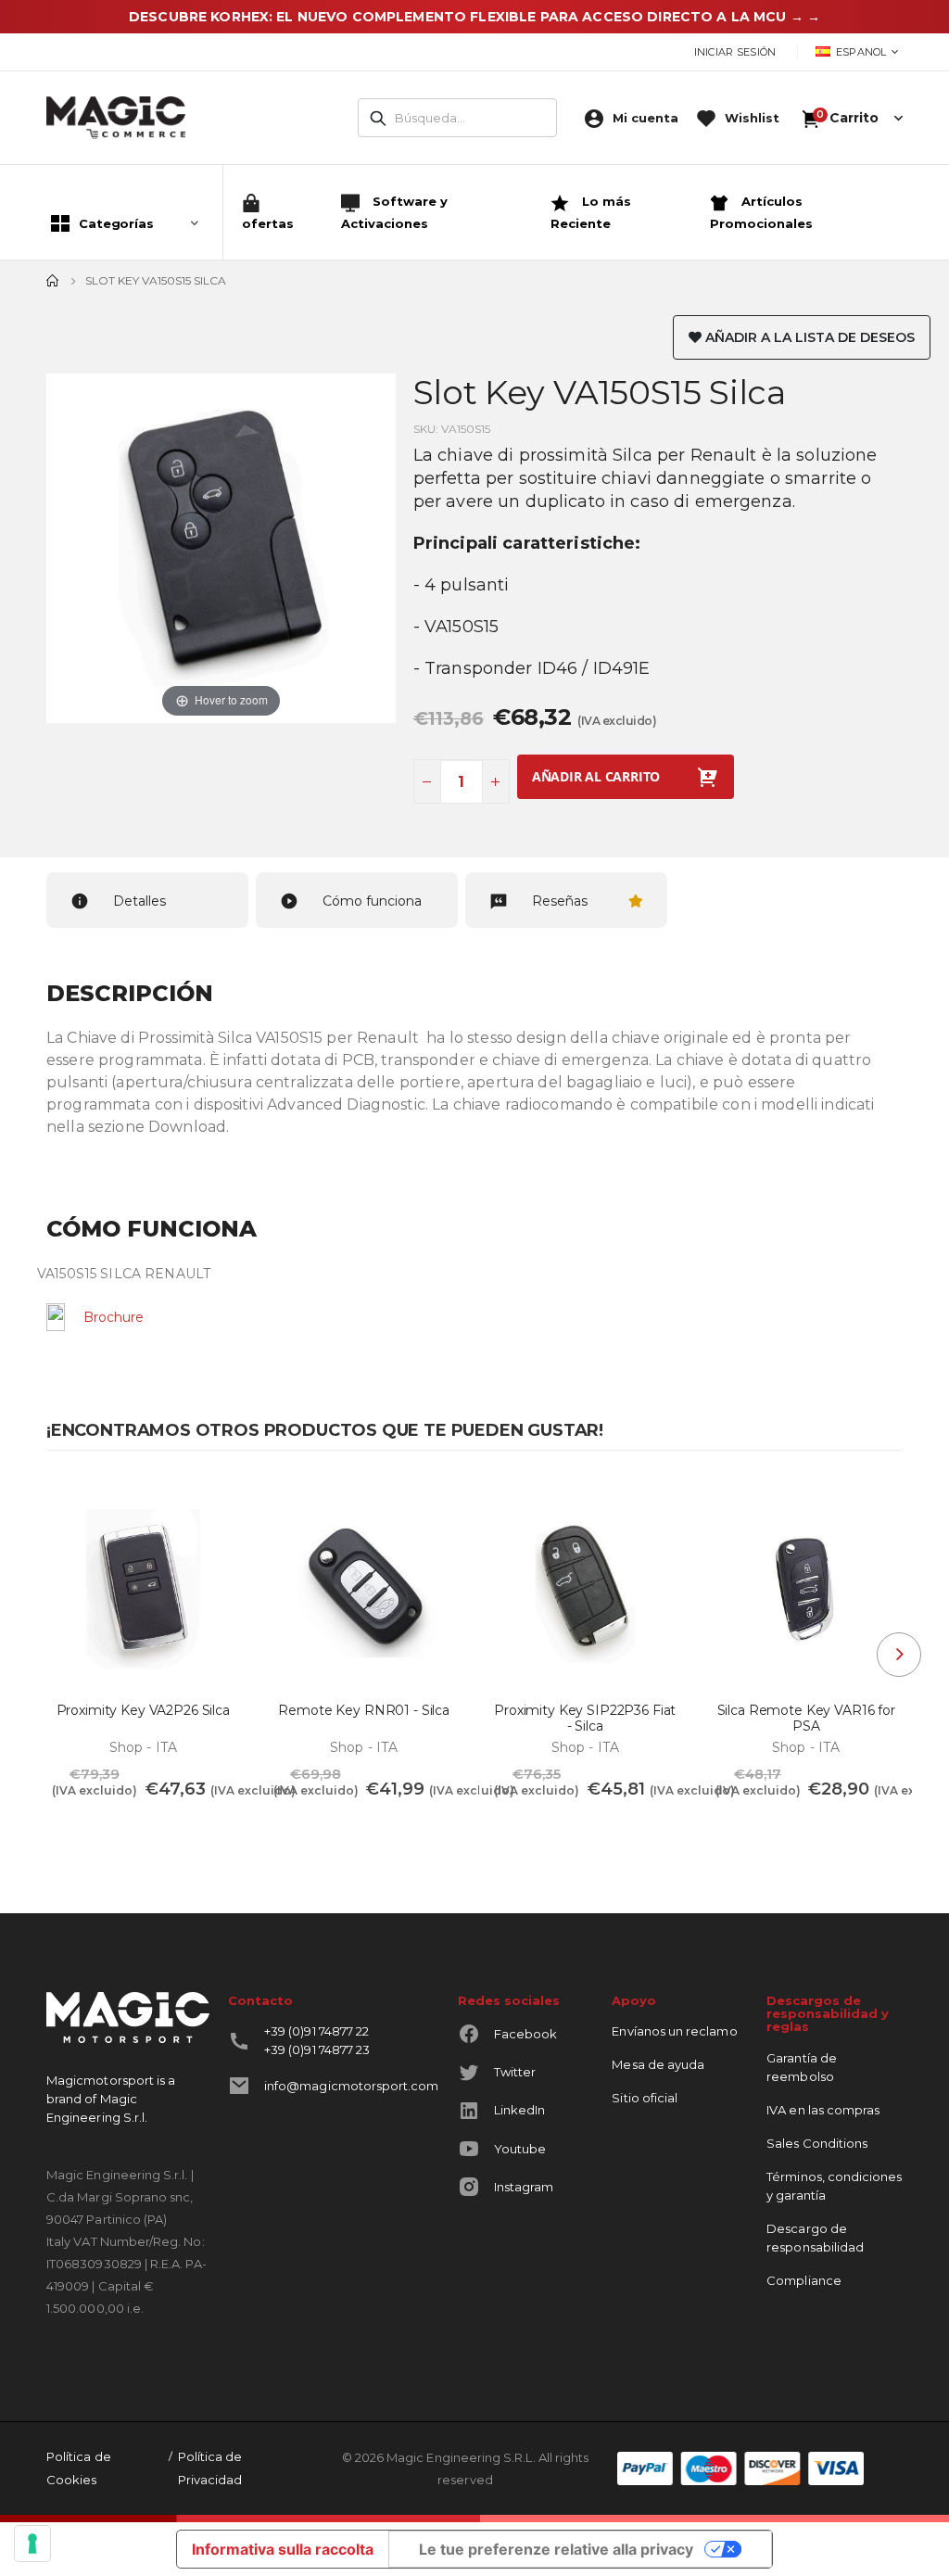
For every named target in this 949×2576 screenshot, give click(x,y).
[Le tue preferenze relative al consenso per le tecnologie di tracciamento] (32, 2544)
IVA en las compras (823, 2110)
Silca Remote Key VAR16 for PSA (806, 1719)
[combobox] (457, 118)
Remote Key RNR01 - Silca (364, 1711)
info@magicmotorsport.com (352, 2086)
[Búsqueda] (378, 119)
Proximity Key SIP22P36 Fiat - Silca (585, 1719)
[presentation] (899, 1655)
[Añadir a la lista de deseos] (215, 1504)
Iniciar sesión (735, 52)
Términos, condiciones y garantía (834, 2186)
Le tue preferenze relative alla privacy (556, 2549)
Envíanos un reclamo (674, 2031)
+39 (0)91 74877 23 (317, 2049)
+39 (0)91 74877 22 (316, 2031)
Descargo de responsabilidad (815, 2238)
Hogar (53, 281)
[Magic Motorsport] (116, 118)
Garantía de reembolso (802, 2067)
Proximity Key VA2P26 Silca (143, 1711)
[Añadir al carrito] (78, 1831)
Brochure (114, 1317)
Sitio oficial (645, 2098)
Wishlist (752, 118)
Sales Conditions (817, 2143)
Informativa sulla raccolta (283, 2549)
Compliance (804, 2280)
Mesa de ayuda (658, 2064)
